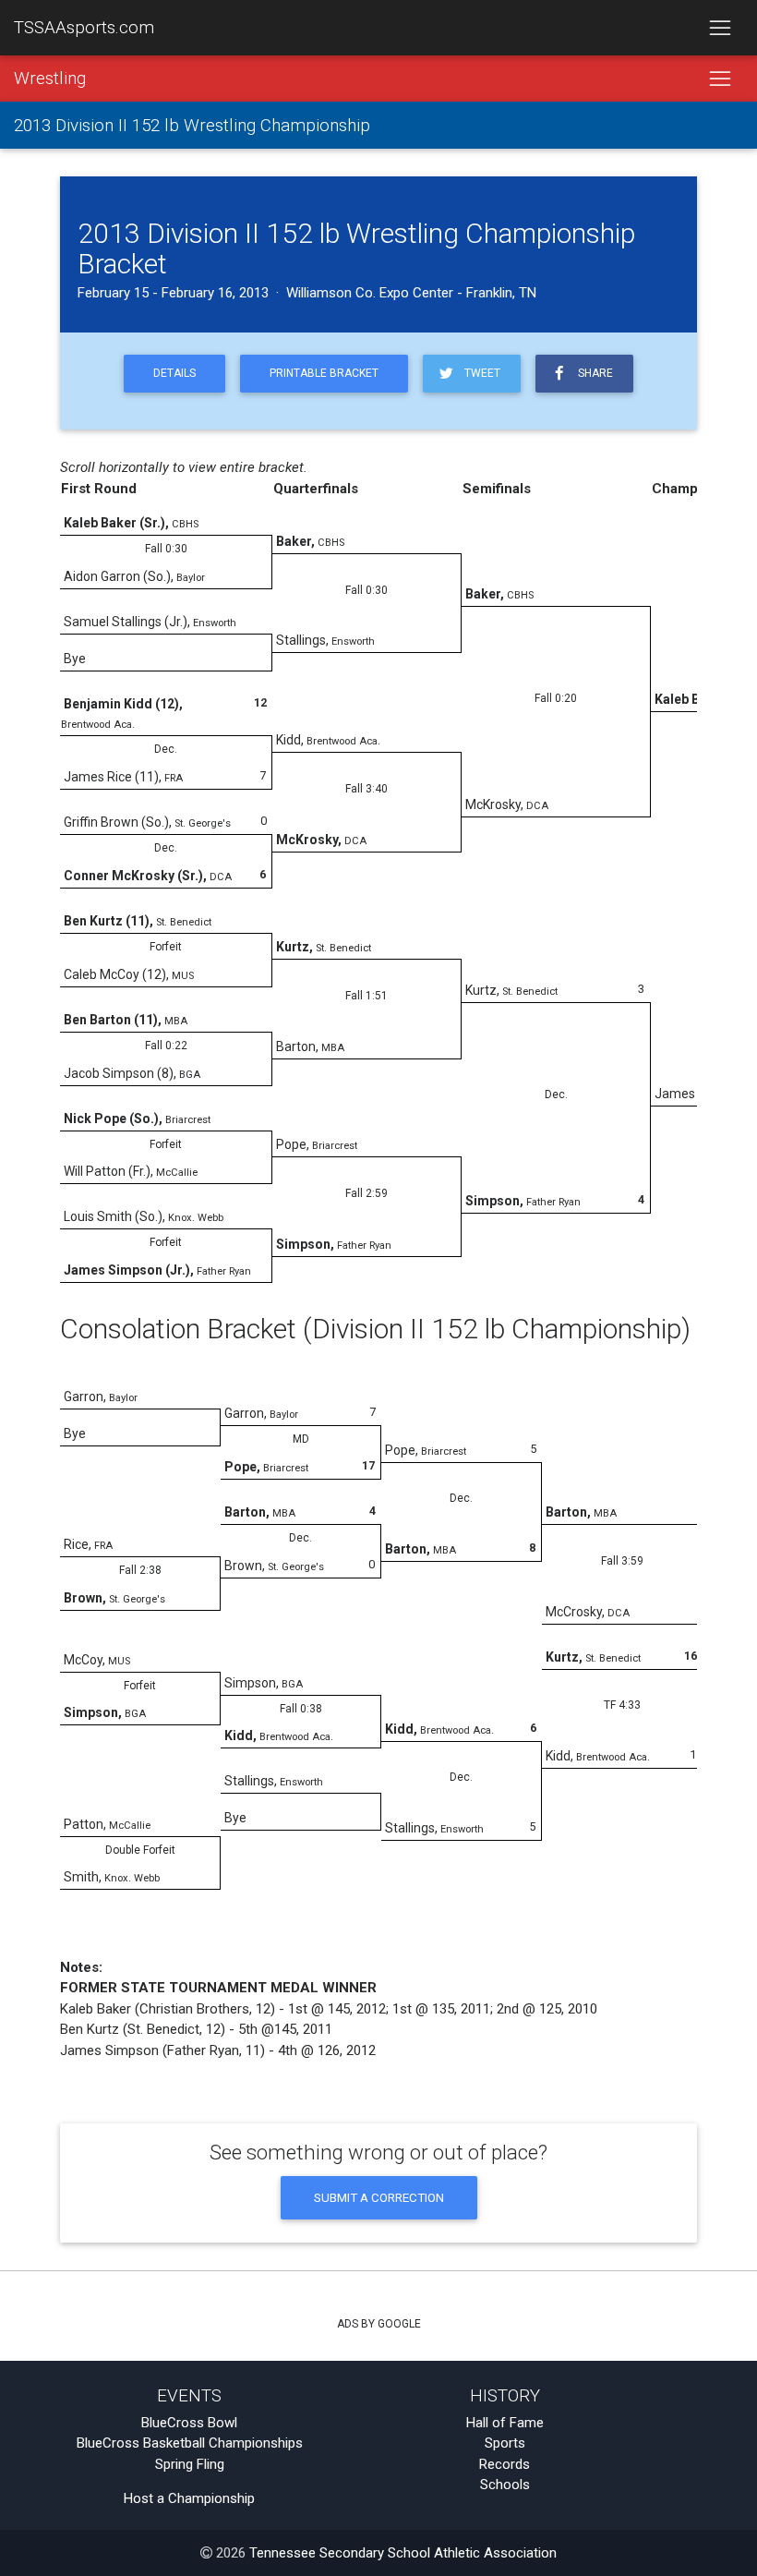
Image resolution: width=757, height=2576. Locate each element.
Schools (505, 2485)
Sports (505, 2443)
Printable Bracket (324, 373)
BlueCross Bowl (189, 2423)
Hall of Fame (505, 2423)
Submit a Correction (379, 2197)
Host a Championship (189, 2498)
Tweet (480, 373)
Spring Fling (190, 2464)
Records (505, 2464)
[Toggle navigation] (720, 28)
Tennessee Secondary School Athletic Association (403, 2553)
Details (174, 373)
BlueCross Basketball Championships (190, 2443)
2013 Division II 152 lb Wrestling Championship (192, 126)
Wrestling (50, 79)
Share (593, 373)
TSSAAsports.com (84, 28)
